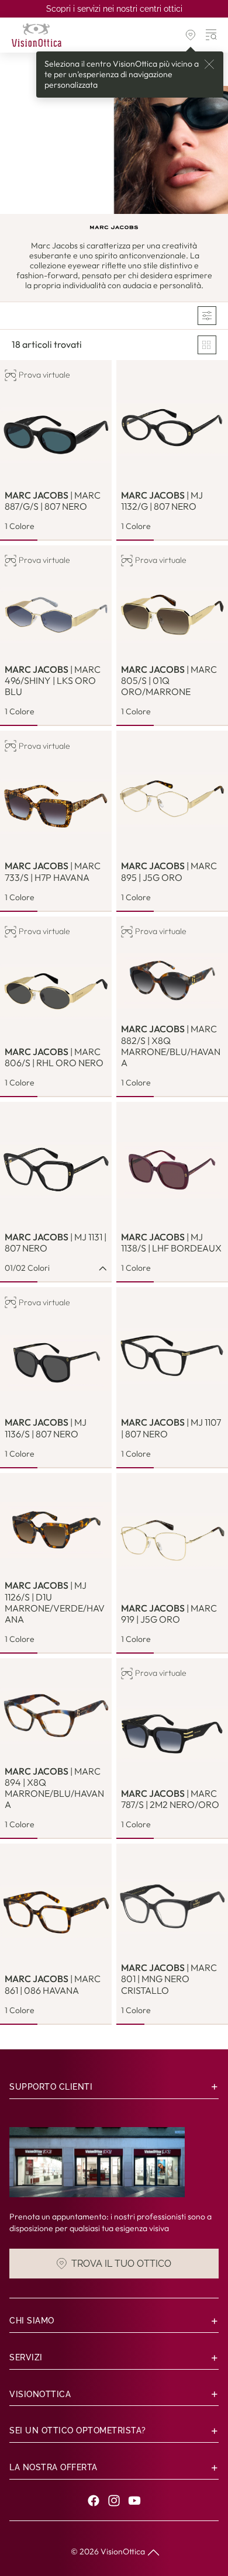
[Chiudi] (209, 64)
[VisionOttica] (37, 35)
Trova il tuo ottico (121, 2263)
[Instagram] (114, 2501)
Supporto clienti (51, 2087)
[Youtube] (134, 2501)
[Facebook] (94, 2501)
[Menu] (212, 35)
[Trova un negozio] (191, 35)
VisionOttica (123, 2551)
